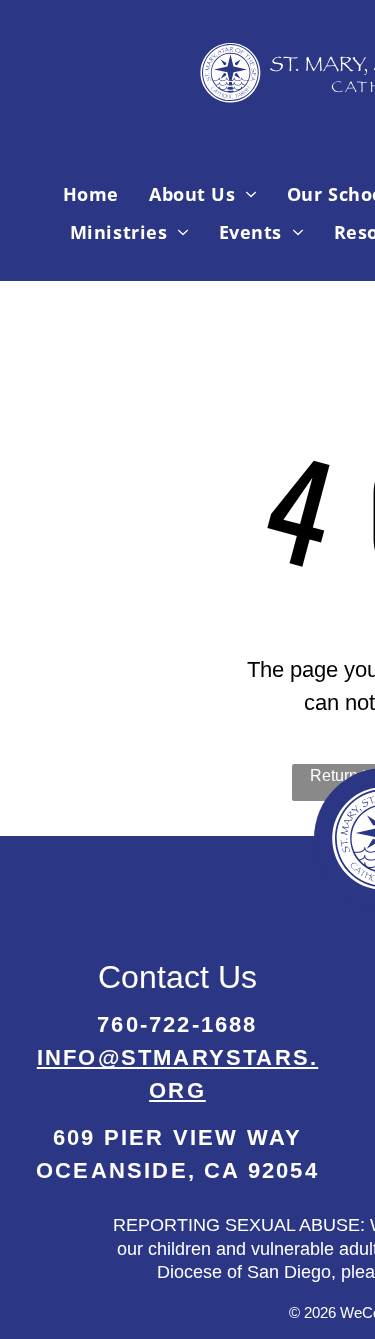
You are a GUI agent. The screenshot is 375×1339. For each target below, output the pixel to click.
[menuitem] (91, 194)
